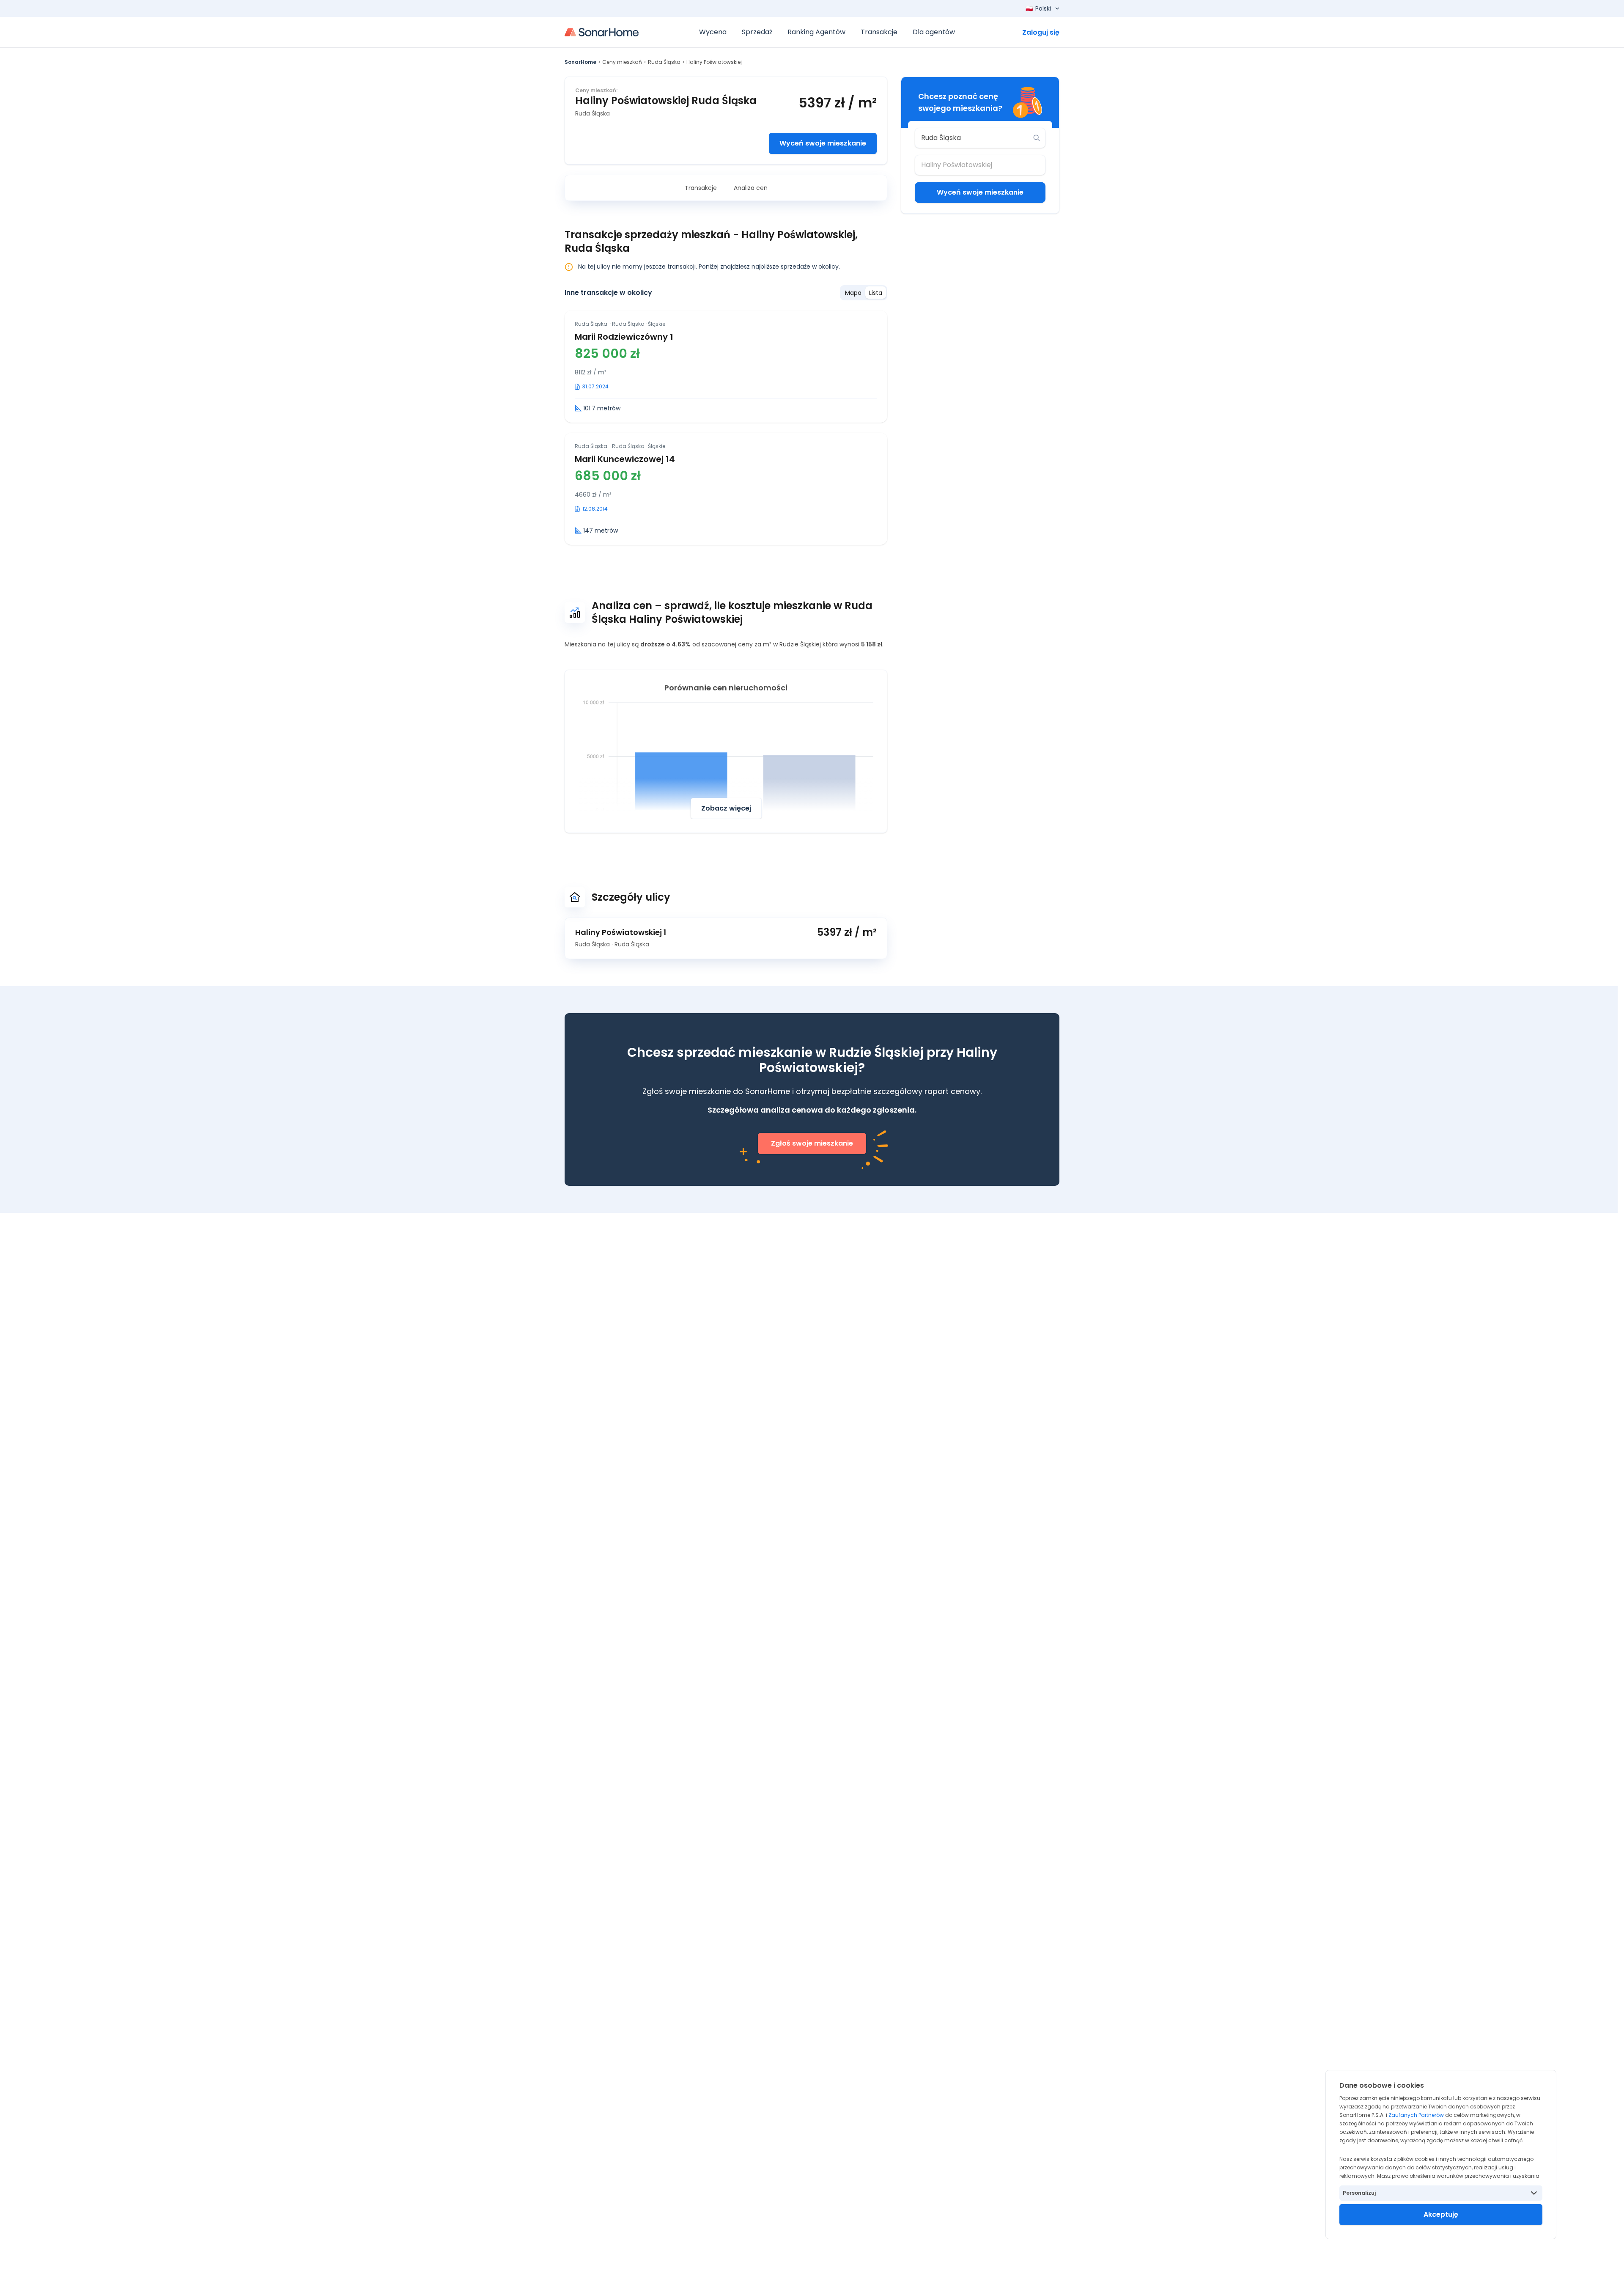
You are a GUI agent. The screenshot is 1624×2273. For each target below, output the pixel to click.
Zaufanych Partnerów (1416, 2115)
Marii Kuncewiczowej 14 (625, 459)
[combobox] (974, 138)
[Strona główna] (602, 32)
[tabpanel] (726, 428)
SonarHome (580, 62)
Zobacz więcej (726, 808)
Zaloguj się (1041, 32)
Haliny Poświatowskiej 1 (621, 932)
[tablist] (864, 293)
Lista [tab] (876, 293)
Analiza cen (751, 188)
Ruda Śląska (664, 62)
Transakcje (701, 188)
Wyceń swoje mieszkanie (823, 143)
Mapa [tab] (853, 293)
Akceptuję (1441, 2214)
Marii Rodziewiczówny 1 (624, 337)
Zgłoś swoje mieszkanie (812, 1143)
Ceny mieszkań (622, 62)
